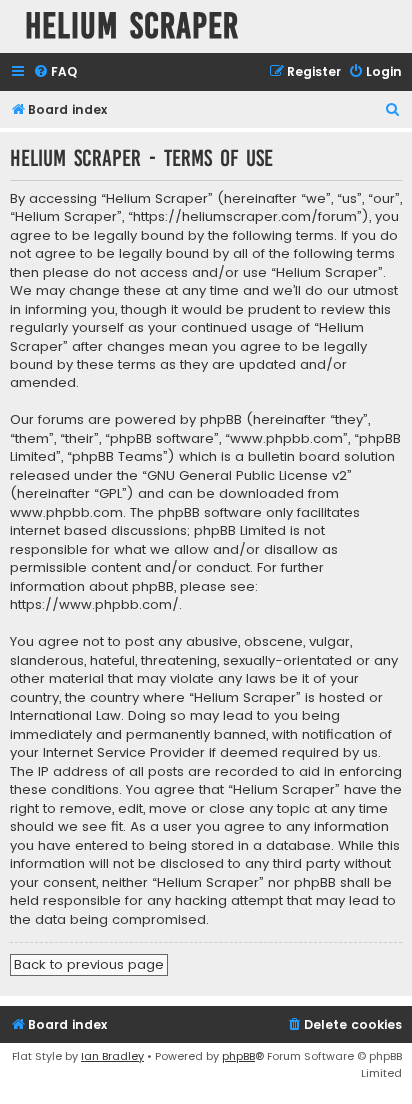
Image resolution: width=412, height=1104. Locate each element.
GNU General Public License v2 (247, 476)
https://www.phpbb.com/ (94, 605)
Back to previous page (89, 964)
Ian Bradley (112, 1056)
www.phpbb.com (66, 513)
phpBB (238, 1056)
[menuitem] (55, 72)
